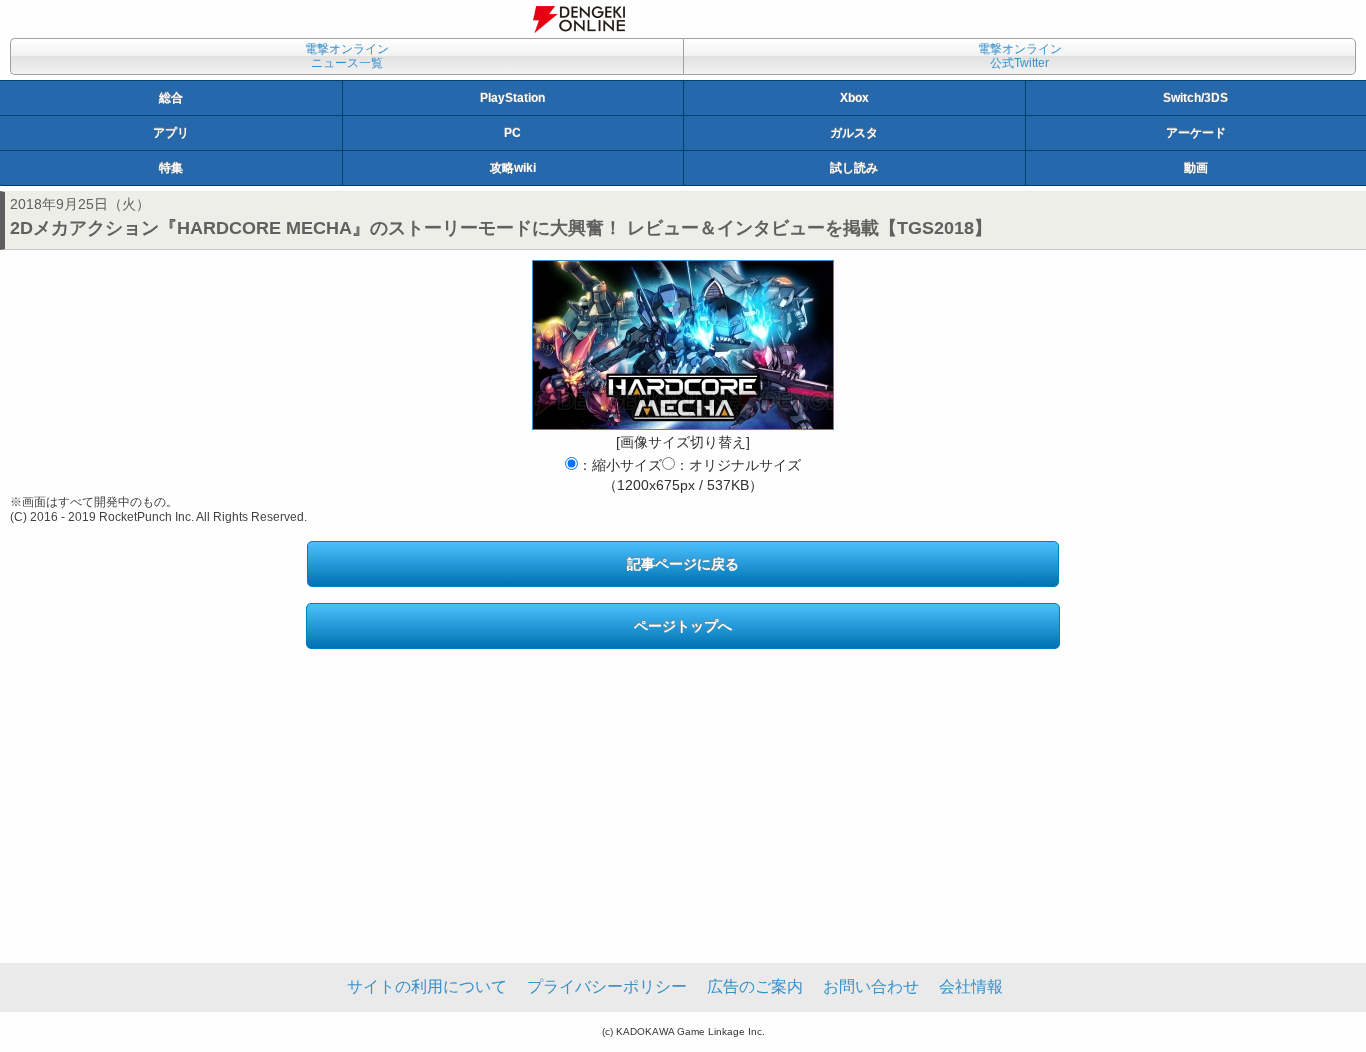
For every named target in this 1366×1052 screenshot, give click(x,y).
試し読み (854, 168)
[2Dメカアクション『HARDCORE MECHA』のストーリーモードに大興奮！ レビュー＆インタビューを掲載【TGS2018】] (683, 345)
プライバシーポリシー (607, 986)
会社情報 (971, 986)
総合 (171, 98)
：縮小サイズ (620, 465)
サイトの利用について (427, 986)
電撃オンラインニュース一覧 (347, 56)
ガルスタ (854, 133)
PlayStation (512, 98)
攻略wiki (513, 168)
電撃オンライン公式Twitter (1020, 56)
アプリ (171, 133)
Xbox (854, 98)
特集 (171, 168)
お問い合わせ (871, 986)
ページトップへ (683, 626)
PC (512, 133)
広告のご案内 (755, 986)
